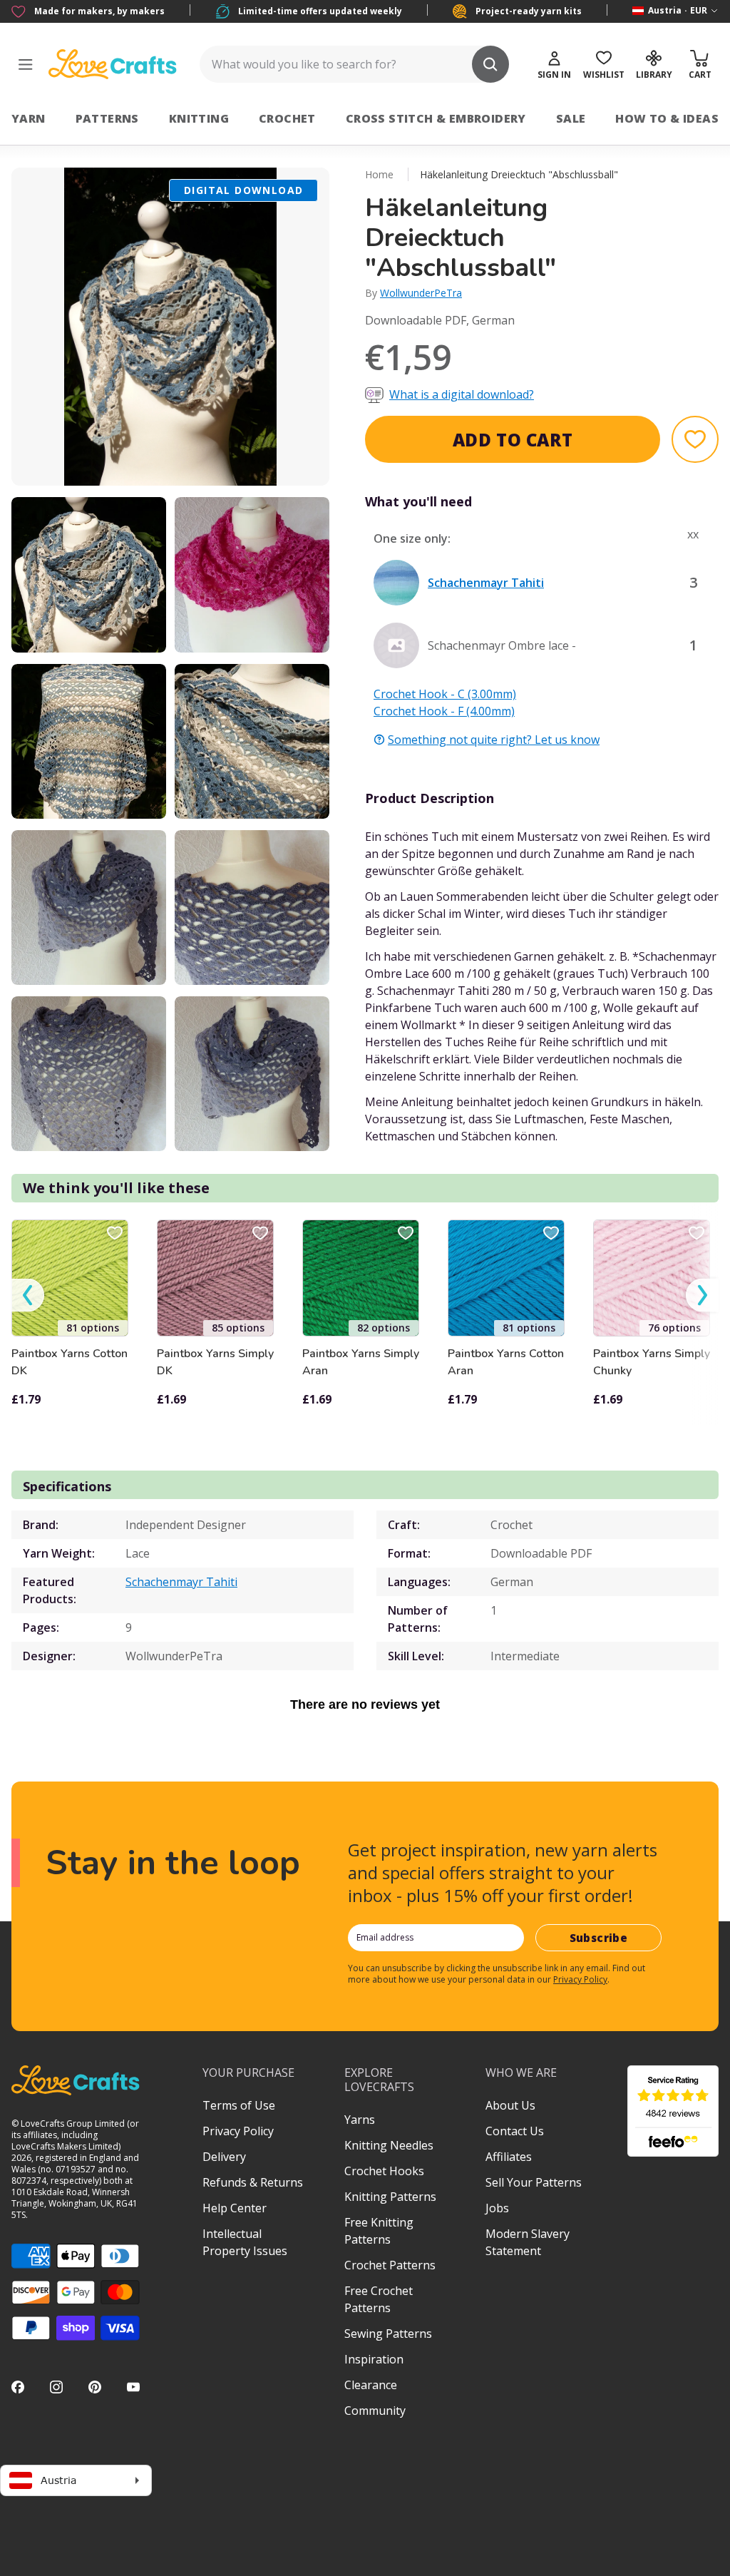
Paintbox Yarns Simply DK (215, 1362)
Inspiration (374, 2359)
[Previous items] (28, 1295)
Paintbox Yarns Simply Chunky (652, 1362)
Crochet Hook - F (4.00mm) (444, 711)
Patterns (107, 118)
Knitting (199, 118)
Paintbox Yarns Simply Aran (361, 1362)
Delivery (224, 2157)
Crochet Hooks (384, 2171)
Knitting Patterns (390, 2197)
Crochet (287, 118)
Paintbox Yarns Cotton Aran (506, 1362)
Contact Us (515, 2131)
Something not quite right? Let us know (494, 740)
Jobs (497, 2208)
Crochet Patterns (390, 2265)
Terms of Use (239, 2105)
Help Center (235, 2208)
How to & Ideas (667, 118)
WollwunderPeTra (421, 293)
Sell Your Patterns (534, 2182)
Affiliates (509, 2157)
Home (379, 174)
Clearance (371, 2385)
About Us (510, 2105)
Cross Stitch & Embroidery (436, 118)
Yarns (360, 2120)
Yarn (29, 118)
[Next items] (702, 1295)
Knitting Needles (389, 2145)
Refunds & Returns (253, 2182)
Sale (571, 118)
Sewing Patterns (388, 2334)
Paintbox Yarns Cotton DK (70, 1362)
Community (375, 2411)
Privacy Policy (580, 1979)
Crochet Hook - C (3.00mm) (445, 694)
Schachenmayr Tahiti (181, 1582)
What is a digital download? (462, 394)
